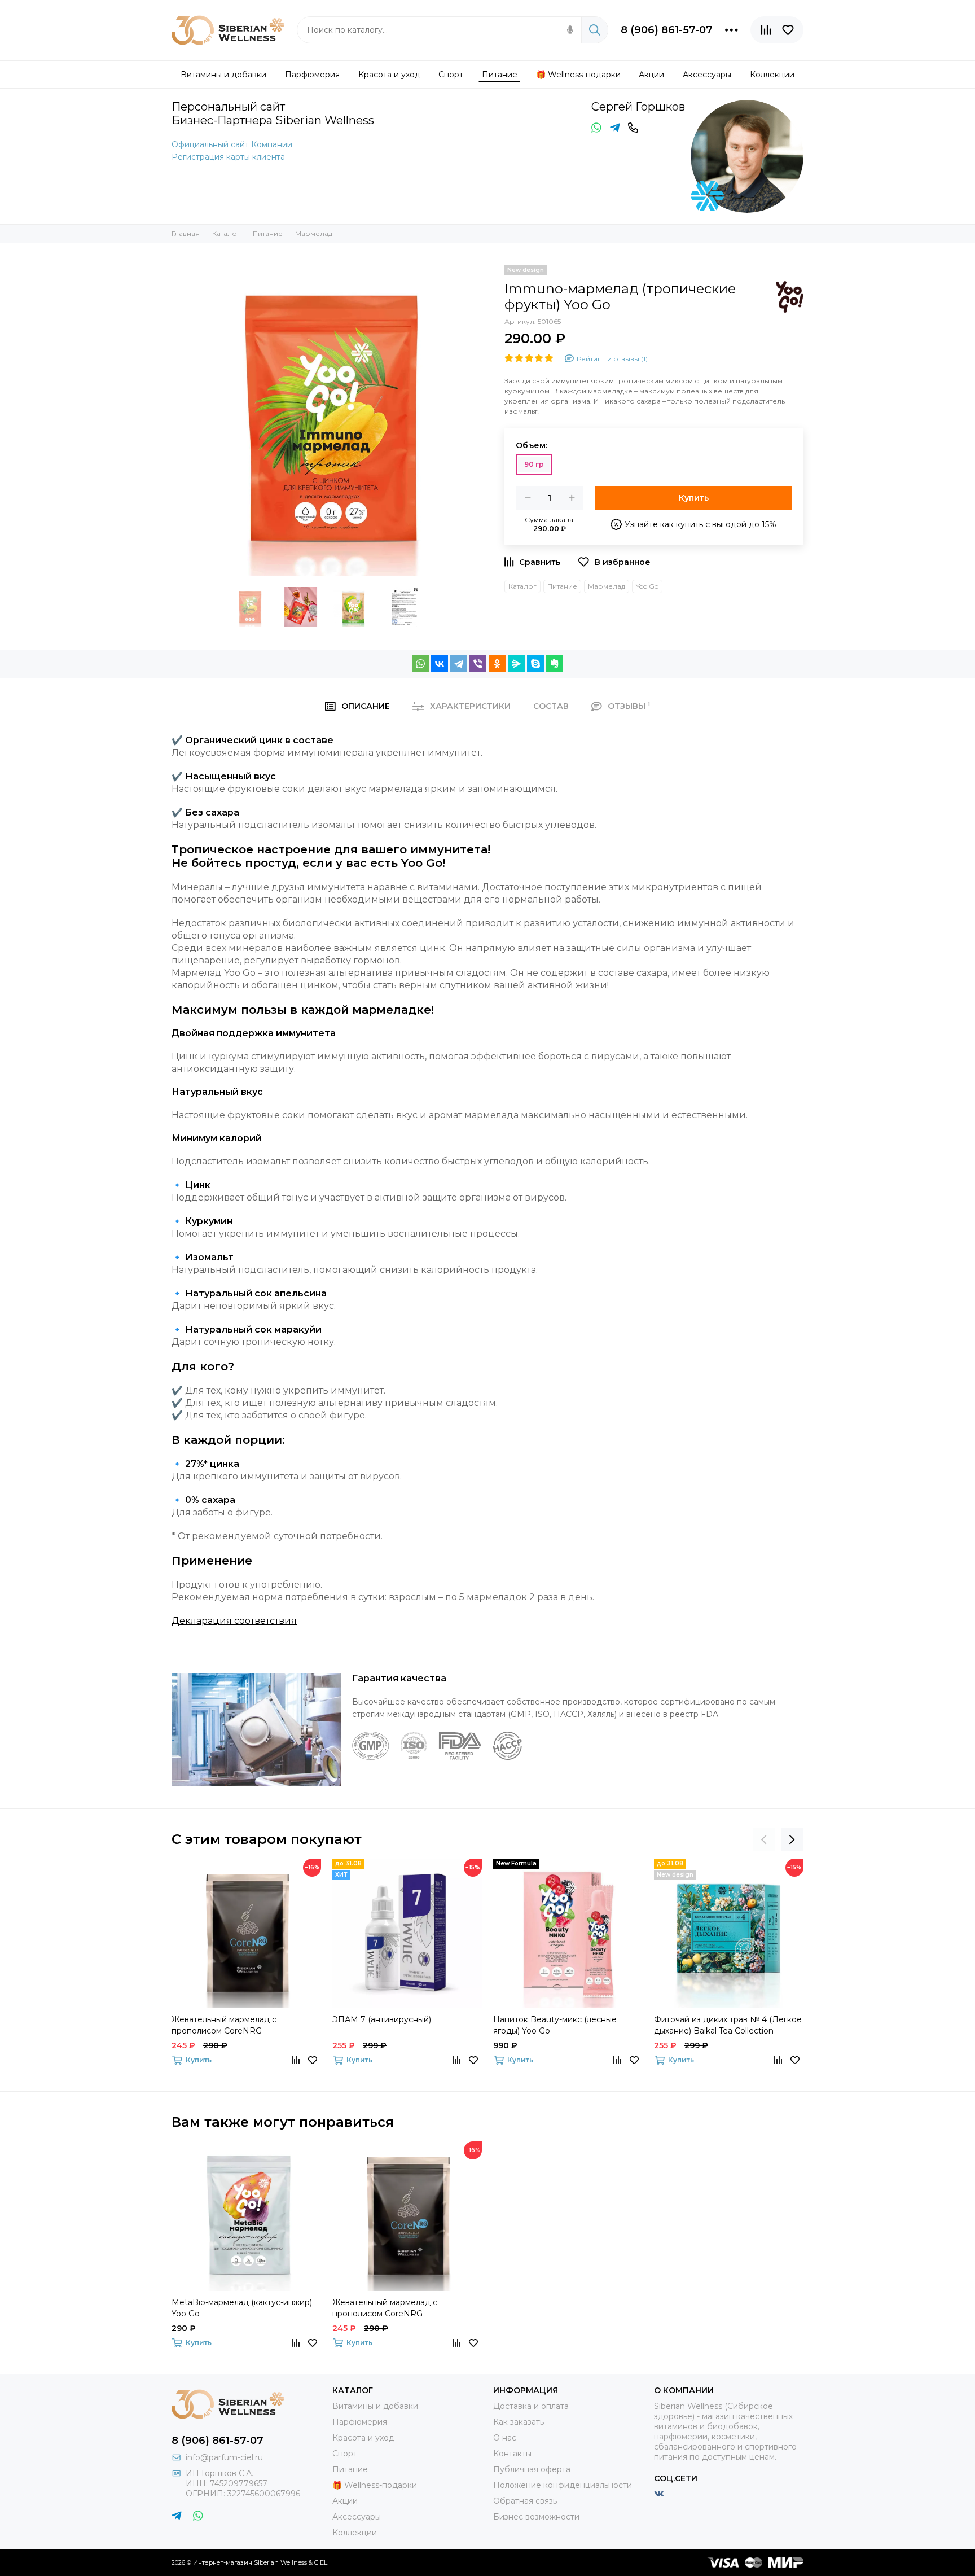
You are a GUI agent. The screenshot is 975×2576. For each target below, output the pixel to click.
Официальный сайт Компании (232, 144)
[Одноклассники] (497, 664)
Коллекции (355, 2533)
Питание (562, 586)
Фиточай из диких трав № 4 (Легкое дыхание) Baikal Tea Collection (728, 2025)
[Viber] (478, 664)
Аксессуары (357, 2517)
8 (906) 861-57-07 (667, 30)
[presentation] (764, 1839)
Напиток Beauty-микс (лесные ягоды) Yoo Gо (555, 2025)
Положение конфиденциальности (563, 2485)
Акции (345, 2501)
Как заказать (519, 2422)
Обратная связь (525, 2501)
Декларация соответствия (234, 1621)
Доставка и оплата (531, 2406)
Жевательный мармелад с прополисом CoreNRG (224, 2025)
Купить (694, 498)
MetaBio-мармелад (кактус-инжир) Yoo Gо (242, 2308)
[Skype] (535, 664)
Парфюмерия (360, 2422)
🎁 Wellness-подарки (375, 2485)
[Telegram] (459, 664)
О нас (505, 2438)
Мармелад (607, 586)
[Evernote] (555, 664)
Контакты (512, 2454)
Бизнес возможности (536, 2517)
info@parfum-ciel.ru (224, 2457)
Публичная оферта (532, 2469)
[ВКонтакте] (440, 664)
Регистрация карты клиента (228, 157)
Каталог (522, 586)
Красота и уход (363, 2438)
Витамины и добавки (375, 2406)
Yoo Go (647, 586)
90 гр (534, 464)
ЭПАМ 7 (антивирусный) (382, 2019)
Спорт (345, 2454)
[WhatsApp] (420, 664)
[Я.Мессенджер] (516, 664)
